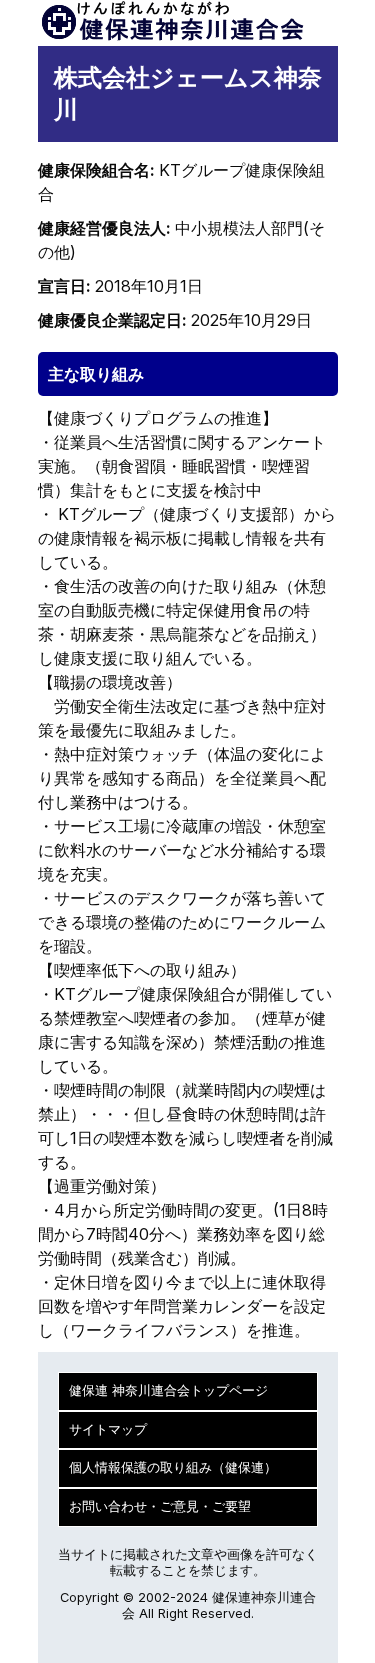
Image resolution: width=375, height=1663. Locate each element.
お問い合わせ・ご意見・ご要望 (160, 1506)
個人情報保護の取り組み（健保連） (173, 1467)
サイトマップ (108, 1429)
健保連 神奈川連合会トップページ (168, 1390)
